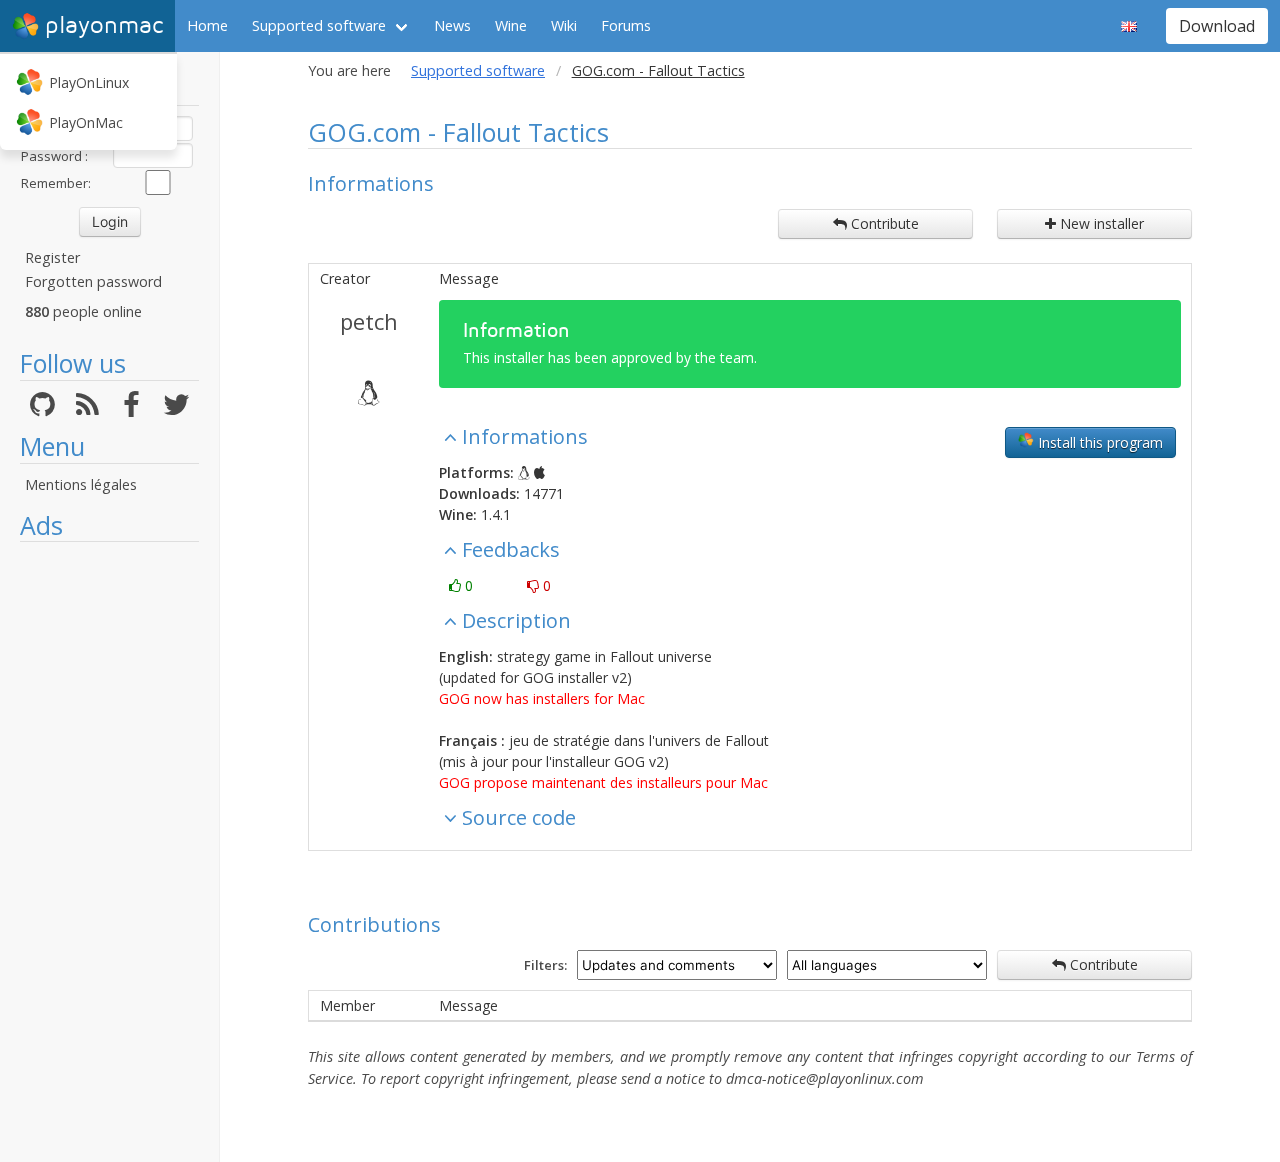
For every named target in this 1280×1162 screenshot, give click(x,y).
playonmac (104, 25)
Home (207, 25)
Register (52, 257)
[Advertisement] (109, 852)
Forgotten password (93, 281)
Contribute (883, 223)
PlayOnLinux (89, 82)
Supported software (319, 25)
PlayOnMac (86, 122)
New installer (1100, 223)
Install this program (1098, 442)
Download (1217, 26)
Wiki (564, 25)
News (452, 25)
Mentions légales (81, 484)
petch (369, 321)
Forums (626, 25)
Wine (511, 25)
